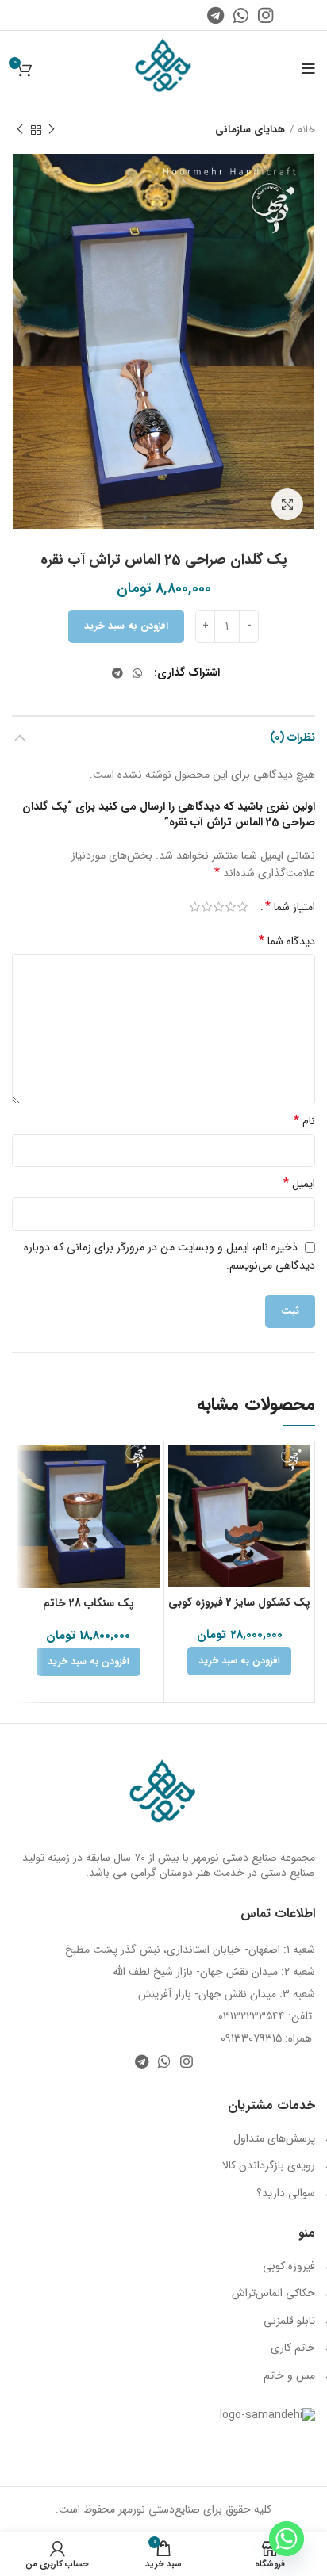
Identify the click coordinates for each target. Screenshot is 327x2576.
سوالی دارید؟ (286, 2193)
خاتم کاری (293, 2348)
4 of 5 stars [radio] (207, 907)
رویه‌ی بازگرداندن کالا (269, 2165)
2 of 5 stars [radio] (231, 907)
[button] (239, 1661)
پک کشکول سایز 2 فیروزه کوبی (239, 1602)
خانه (306, 130)
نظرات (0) (292, 737)
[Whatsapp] (287, 2539)
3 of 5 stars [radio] (219, 907)
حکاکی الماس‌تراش (273, 2293)
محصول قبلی (52, 130)
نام (304, 1121)
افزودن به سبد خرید (126, 626)
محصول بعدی (20, 130)
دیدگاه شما (287, 941)
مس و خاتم (289, 2375)
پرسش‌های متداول (274, 2138)
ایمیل (299, 1184)
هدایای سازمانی (250, 130)
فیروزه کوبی (289, 2266)
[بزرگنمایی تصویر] (287, 504)
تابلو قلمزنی (289, 2321)
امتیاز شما (290, 907)
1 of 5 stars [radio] (242, 907)
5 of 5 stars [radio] (195, 907)
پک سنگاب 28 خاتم (88, 1603)
